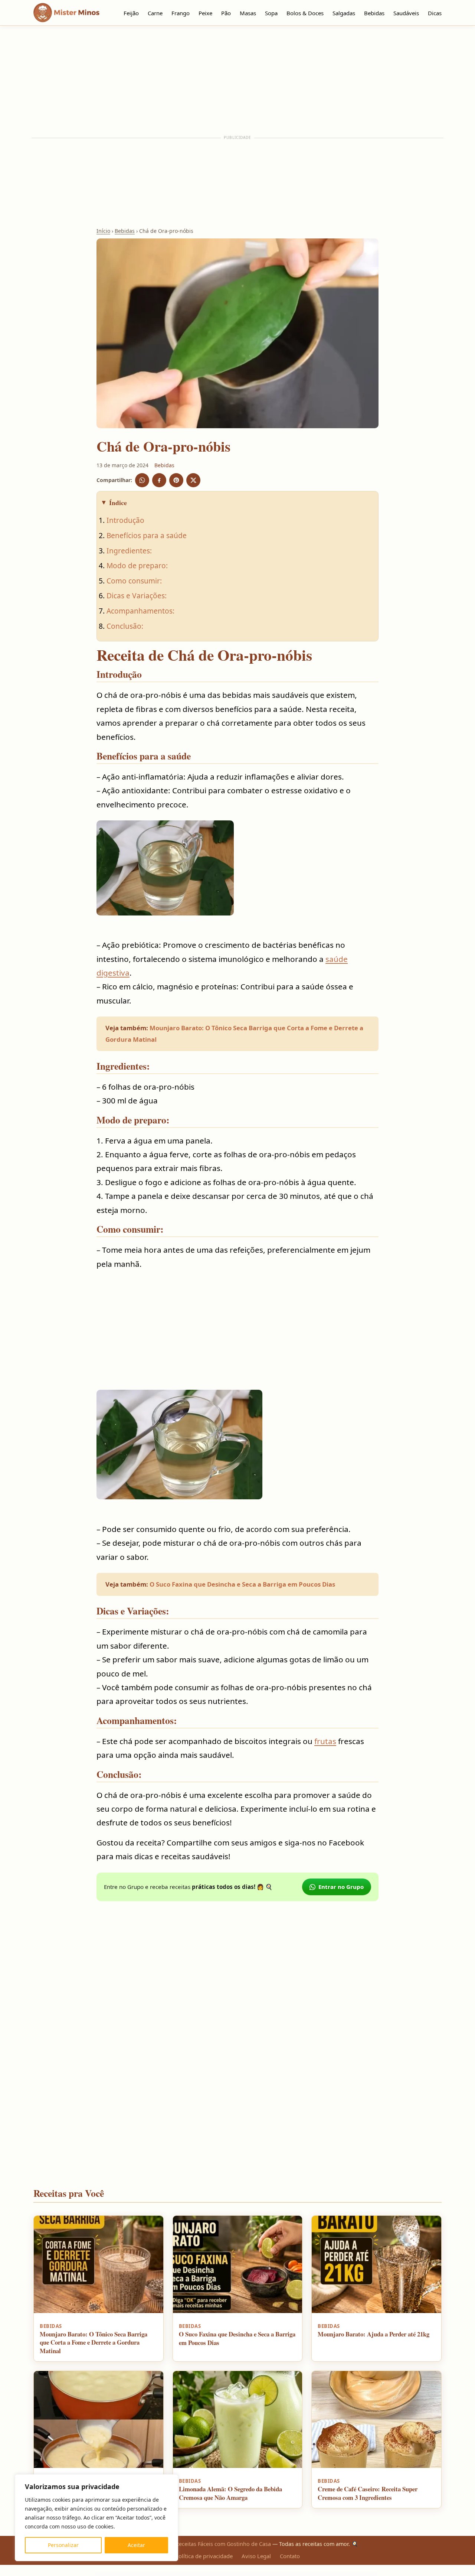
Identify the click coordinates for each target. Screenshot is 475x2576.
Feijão (131, 13)
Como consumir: (134, 581)
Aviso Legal (256, 2556)
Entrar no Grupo (341, 1887)
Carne (155, 13)
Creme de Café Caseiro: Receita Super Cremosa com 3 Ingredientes (368, 2493)
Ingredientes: (129, 551)
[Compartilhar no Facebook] (159, 480)
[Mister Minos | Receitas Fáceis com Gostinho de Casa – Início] (68, 13)
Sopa (271, 13)
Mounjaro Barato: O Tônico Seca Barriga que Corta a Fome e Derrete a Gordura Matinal (94, 2342)
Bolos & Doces (305, 13)
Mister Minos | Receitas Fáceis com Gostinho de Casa (204, 2544)
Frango (181, 13)
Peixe (205, 13)
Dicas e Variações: (137, 596)
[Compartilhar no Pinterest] (176, 480)
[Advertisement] (237, 81)
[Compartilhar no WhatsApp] (142, 480)
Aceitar (136, 2545)
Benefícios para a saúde (147, 535)
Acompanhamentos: (140, 611)
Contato (290, 2556)
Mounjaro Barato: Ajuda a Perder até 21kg (374, 2334)
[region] (96, 2518)
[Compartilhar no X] (193, 480)
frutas (325, 1741)
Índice (118, 502)
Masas (248, 13)
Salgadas (344, 13)
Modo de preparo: (137, 565)
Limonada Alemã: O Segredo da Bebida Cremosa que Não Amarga (230, 2493)
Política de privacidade (204, 2556)
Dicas (435, 13)
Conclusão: (125, 626)
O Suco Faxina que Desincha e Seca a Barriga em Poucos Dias (242, 1584)
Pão (226, 13)
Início (103, 231)
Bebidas (374, 13)
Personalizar (63, 2545)
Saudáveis (406, 13)
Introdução (125, 520)
